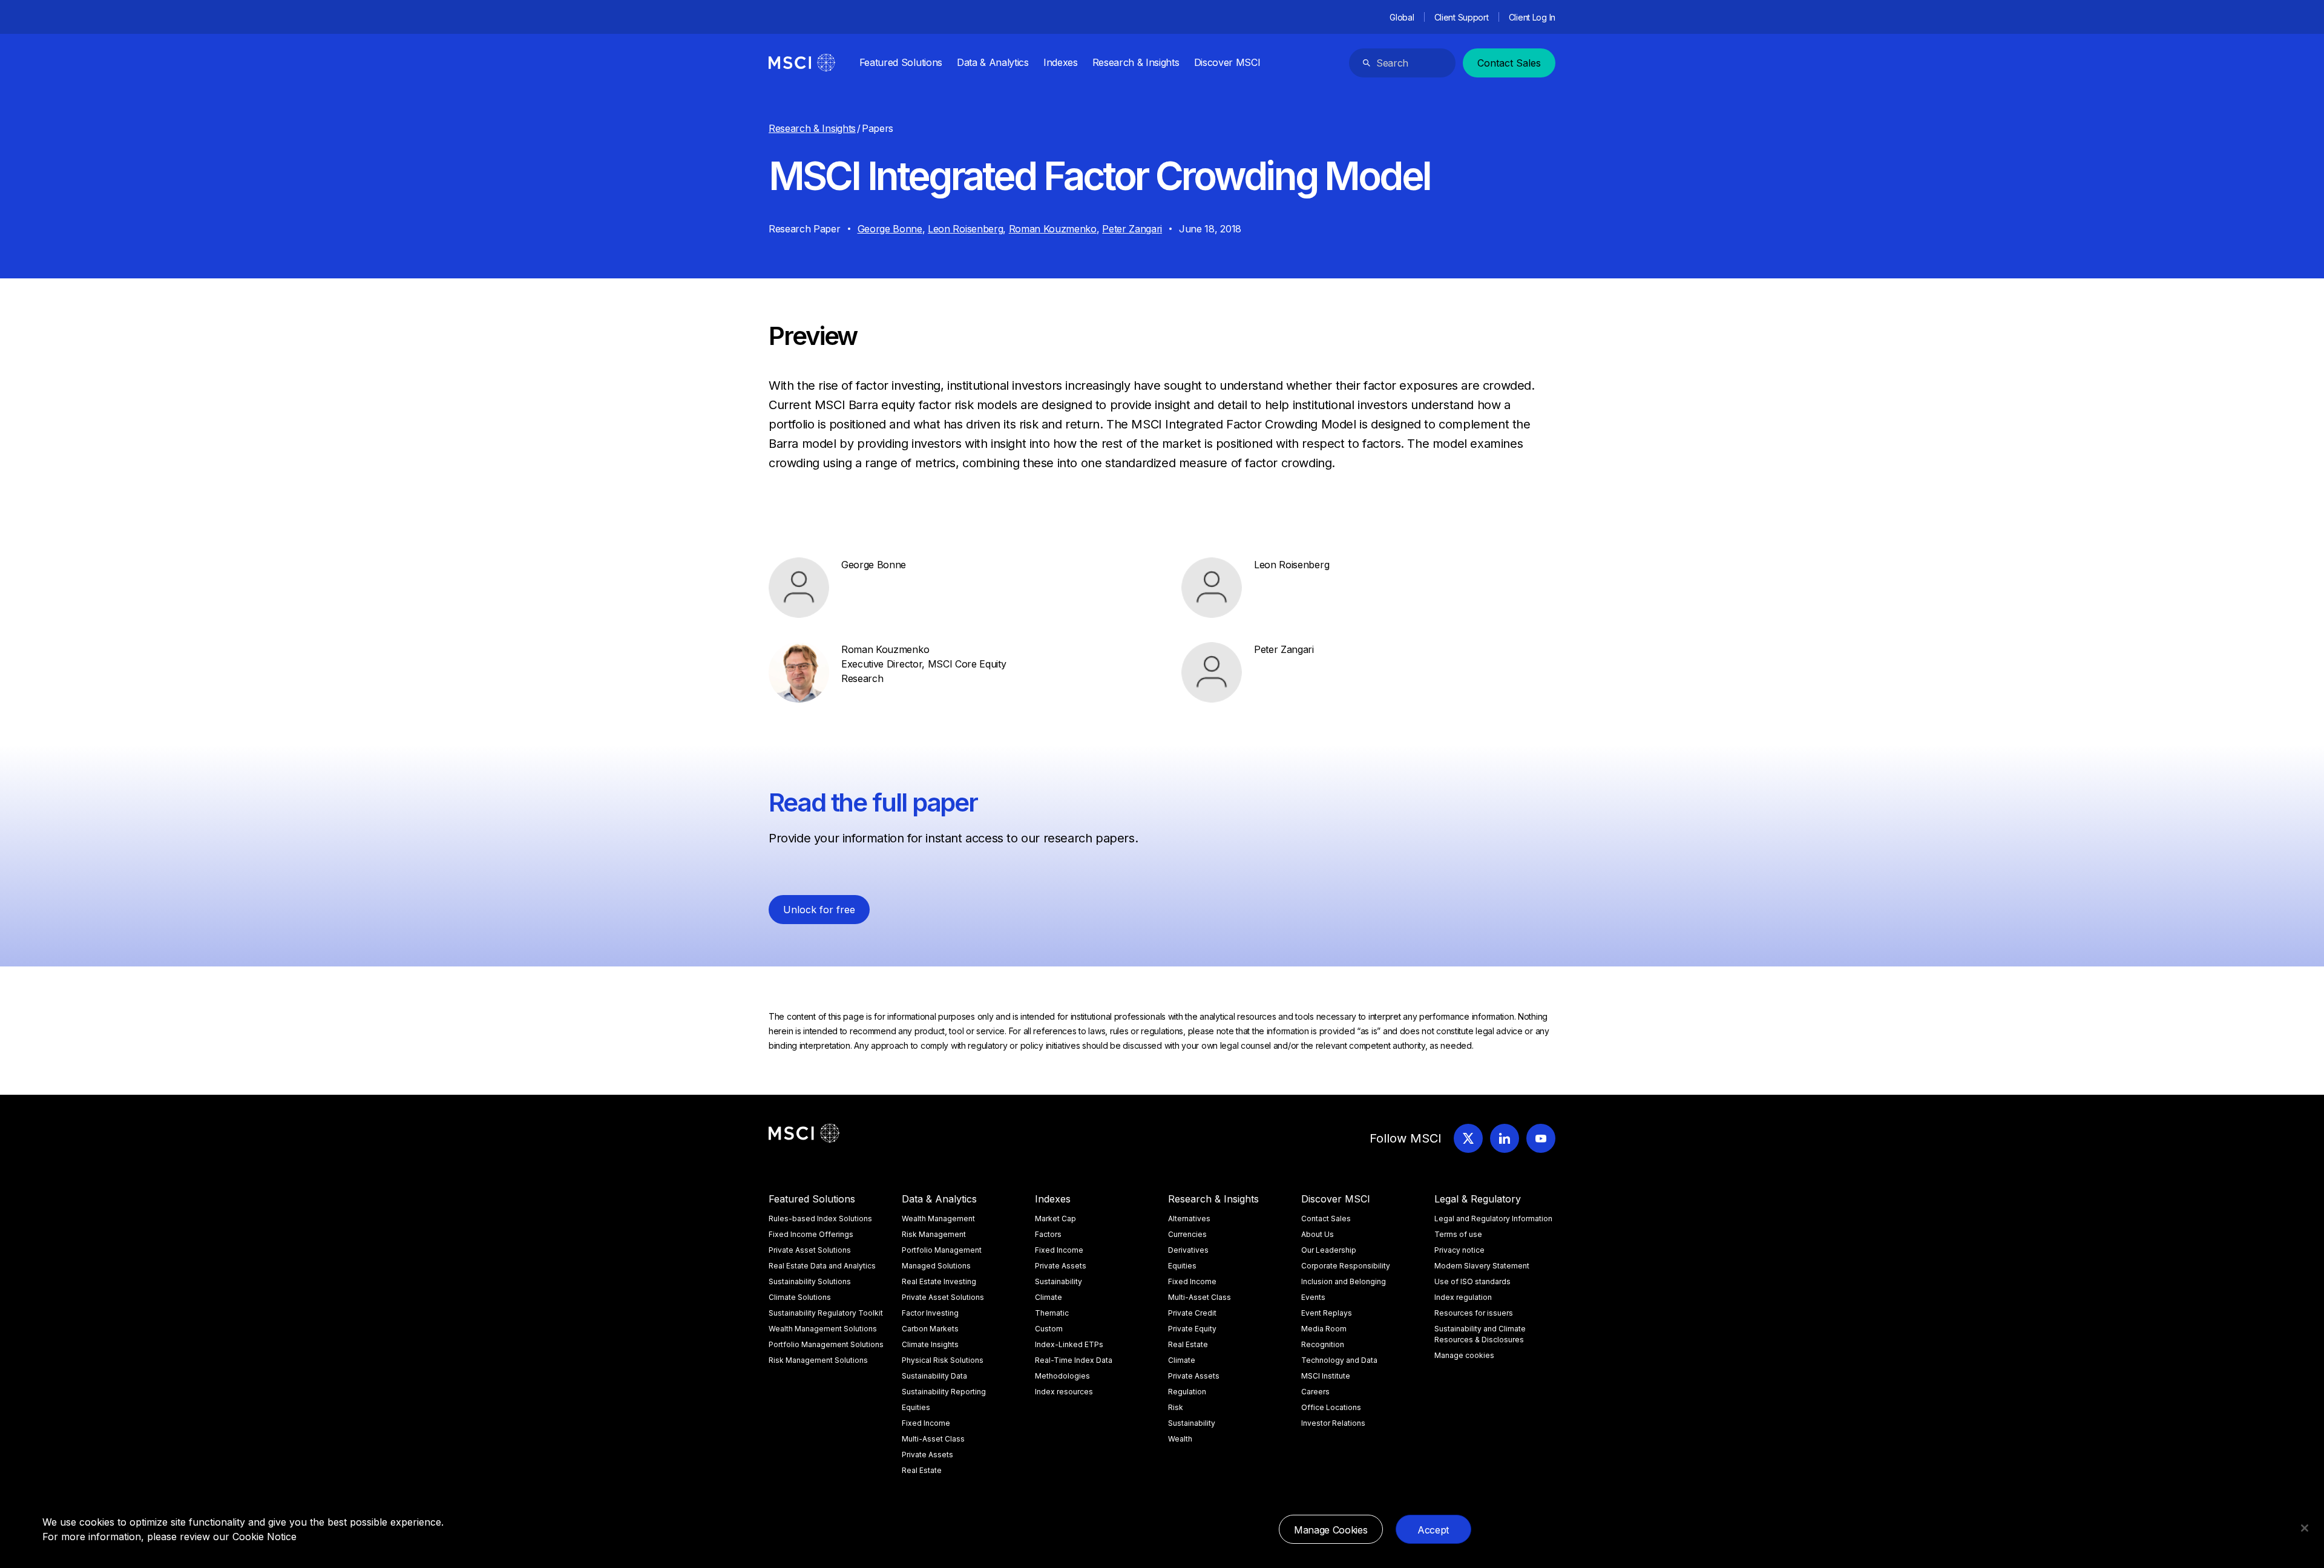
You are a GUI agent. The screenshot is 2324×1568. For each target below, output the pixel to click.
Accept (1433, 1530)
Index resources (1064, 1392)
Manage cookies (1464, 1355)
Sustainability (1059, 1281)
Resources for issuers (1474, 1313)
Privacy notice (1459, 1250)
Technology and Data (1339, 1360)
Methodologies (1062, 1376)
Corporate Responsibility (1346, 1266)
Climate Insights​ (930, 1344)
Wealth (1180, 1439)
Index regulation (1463, 1297)
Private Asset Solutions (810, 1250)
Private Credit (1192, 1313)
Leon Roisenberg (965, 229)
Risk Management (934, 1234)
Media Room (1324, 1329)
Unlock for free (819, 910)
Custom (1049, 1329)
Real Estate (922, 1470)
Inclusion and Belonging (1344, 1281)
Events (1313, 1297)
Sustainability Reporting (944, 1392)
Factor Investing (930, 1313)
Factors (1048, 1234)
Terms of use (1458, 1234)
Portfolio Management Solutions (826, 1344)
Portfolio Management (942, 1250)
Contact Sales (1509, 63)
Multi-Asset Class (933, 1439)
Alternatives (1189, 1219)
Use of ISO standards (1472, 1281)
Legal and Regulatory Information (1493, 1219)
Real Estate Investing (939, 1281)
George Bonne (890, 229)
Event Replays (1327, 1313)
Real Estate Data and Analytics (822, 1266)
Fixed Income (926, 1423)
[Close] (2305, 1528)
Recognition (1323, 1344)
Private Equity (1192, 1329)
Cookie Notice (264, 1537)
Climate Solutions (800, 1297)
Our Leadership (1329, 1250)
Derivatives (1188, 1250)
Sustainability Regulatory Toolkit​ (826, 1313)
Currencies (1187, 1234)
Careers (1315, 1392)
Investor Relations (1333, 1423)
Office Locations (1331, 1407)
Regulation (1187, 1392)
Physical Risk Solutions (943, 1360)
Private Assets (927, 1455)
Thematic (1052, 1313)
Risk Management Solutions (818, 1360)
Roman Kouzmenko (1053, 229)
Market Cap (1055, 1219)
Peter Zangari (1132, 229)
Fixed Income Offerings (811, 1234)
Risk (1176, 1407)
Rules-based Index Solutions (820, 1219)
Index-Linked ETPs (1069, 1344)
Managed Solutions (936, 1266)
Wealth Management (938, 1219)
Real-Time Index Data (1074, 1360)
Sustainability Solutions (810, 1281)
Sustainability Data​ (934, 1376)
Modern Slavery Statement (1482, 1266)
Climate (1049, 1297)
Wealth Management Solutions (823, 1329)
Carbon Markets (930, 1329)
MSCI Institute (1326, 1376)
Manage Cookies (1331, 1530)
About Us (1318, 1234)
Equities (916, 1407)
